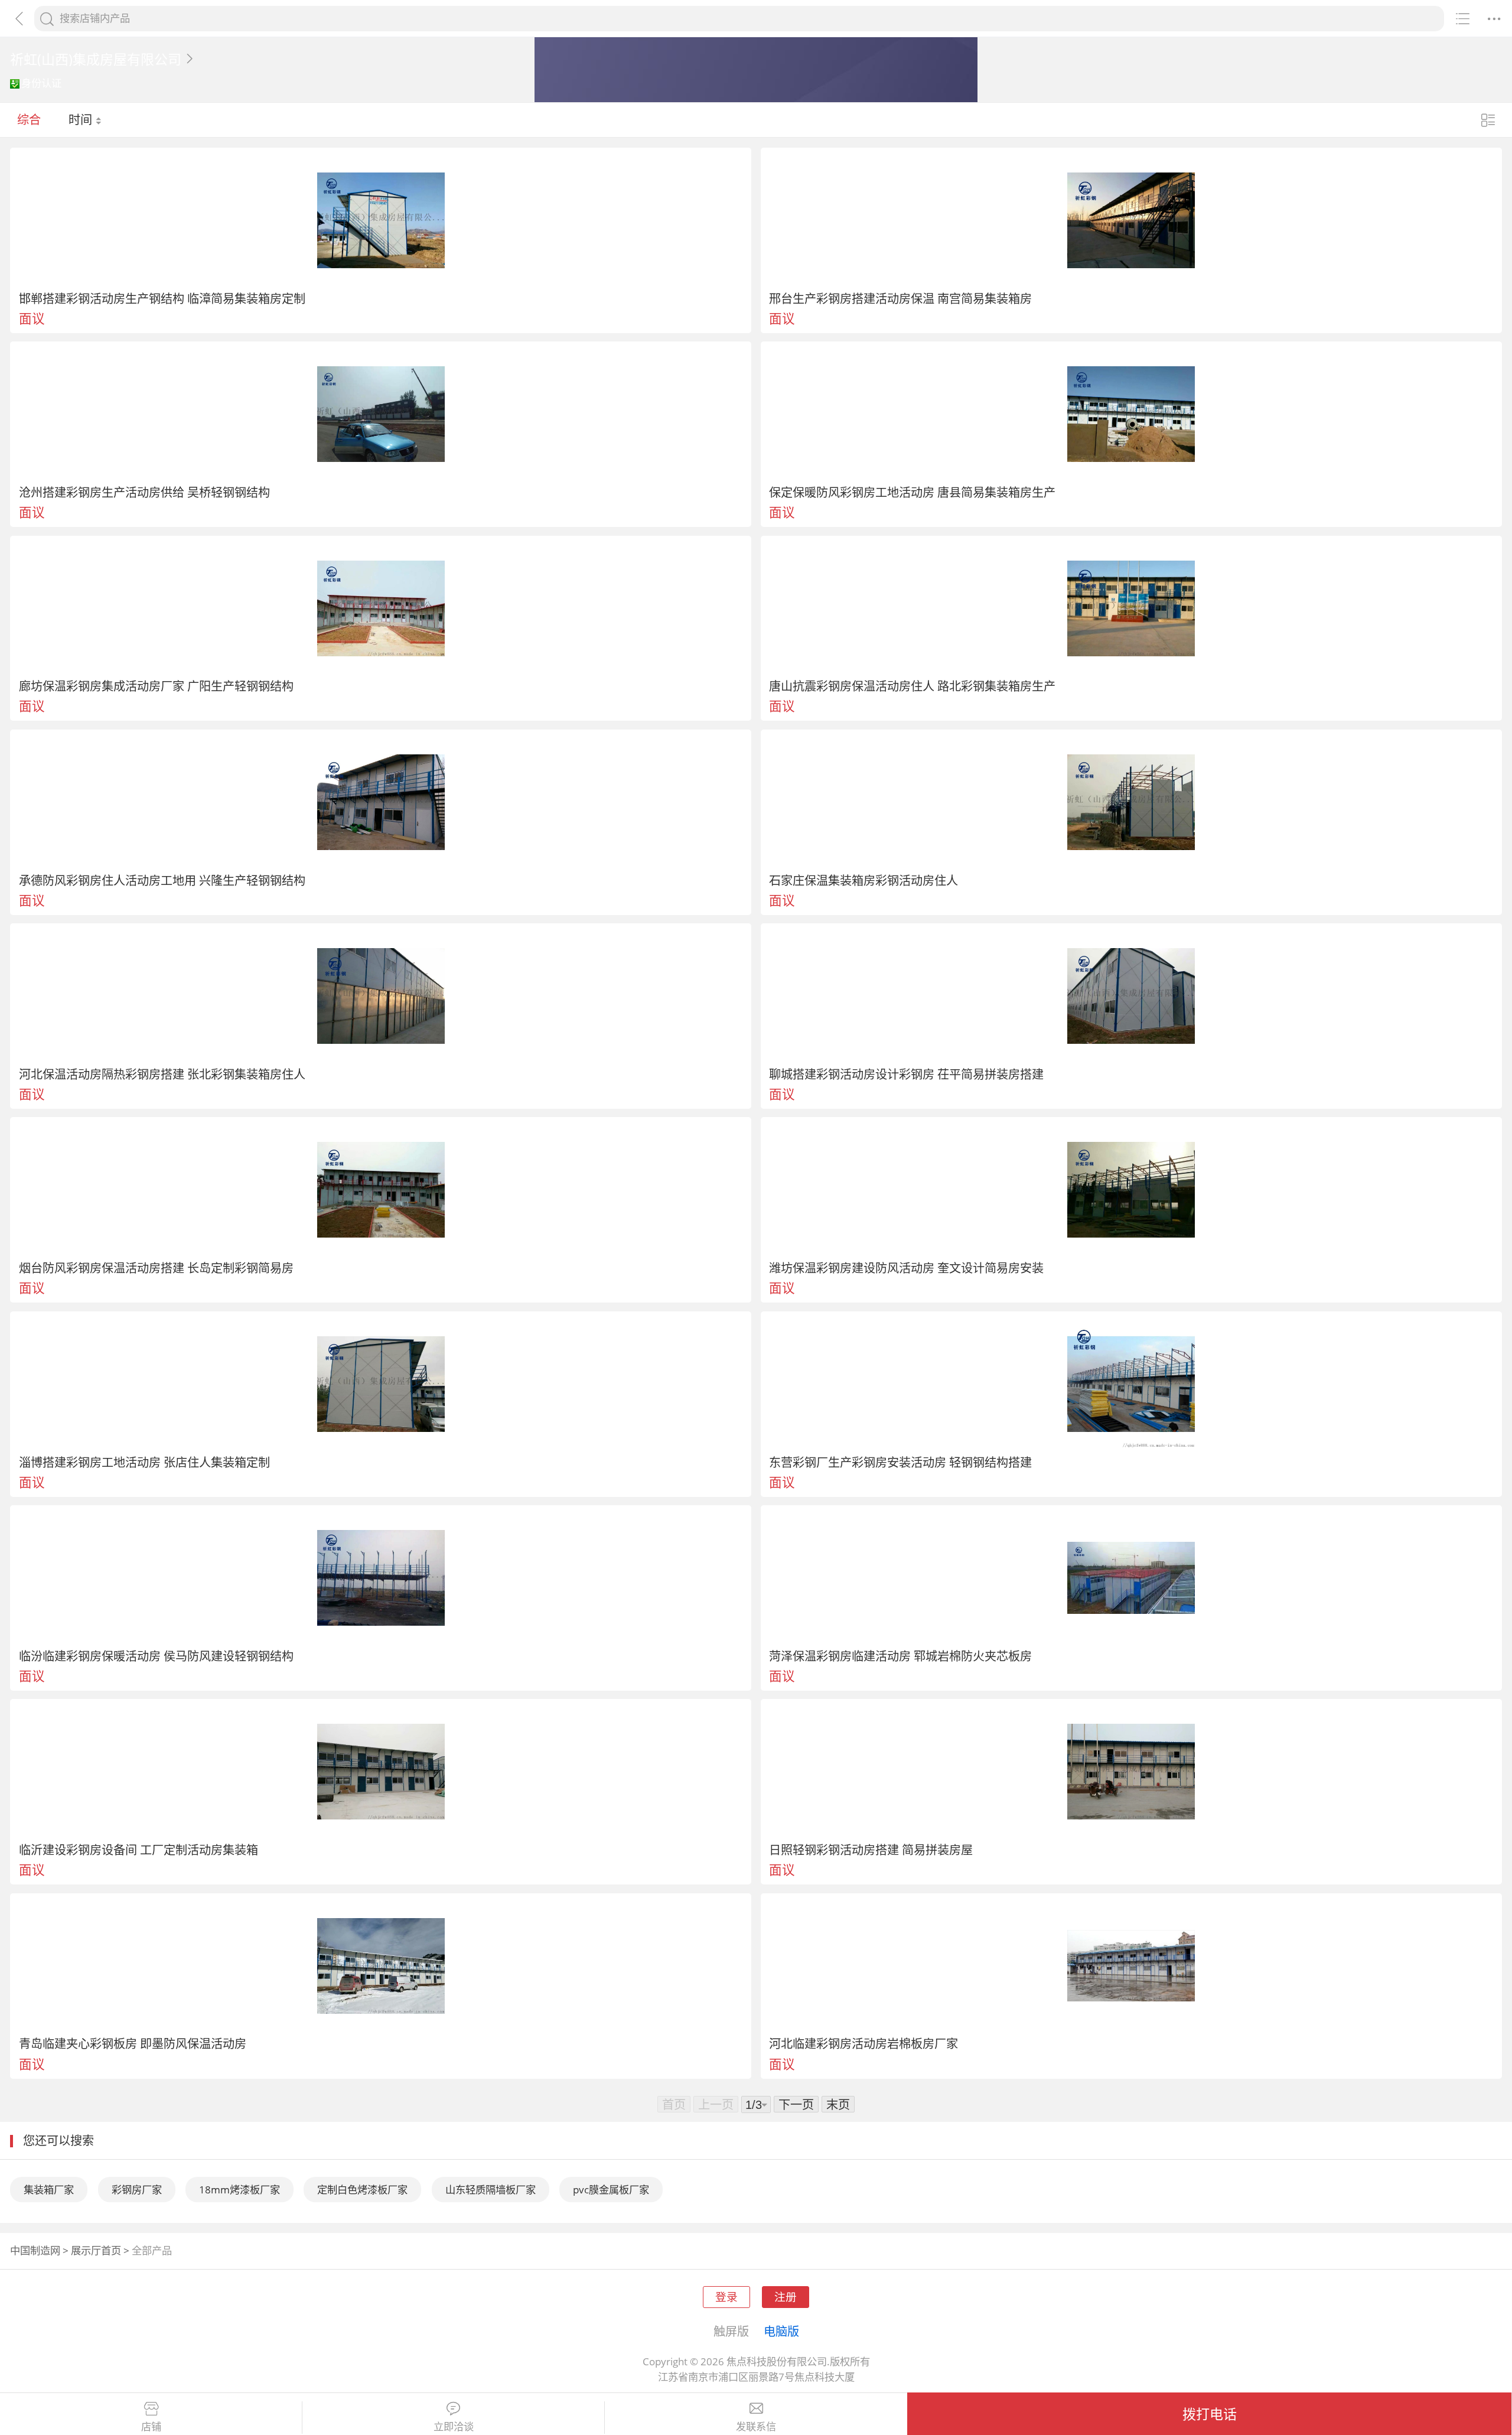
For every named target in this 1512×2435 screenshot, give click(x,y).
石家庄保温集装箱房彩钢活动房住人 (863, 880)
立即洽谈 (454, 2427)
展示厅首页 (96, 2250)
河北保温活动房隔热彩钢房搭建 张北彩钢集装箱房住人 (162, 1074)
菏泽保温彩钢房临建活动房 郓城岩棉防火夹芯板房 (900, 1656)
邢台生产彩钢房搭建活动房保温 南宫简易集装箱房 (900, 298)
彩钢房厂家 (137, 2190)
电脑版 (781, 2331)
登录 (726, 2296)
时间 (82, 119)
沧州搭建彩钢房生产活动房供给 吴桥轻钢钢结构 (144, 492)
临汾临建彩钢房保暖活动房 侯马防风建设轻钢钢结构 (156, 1656)
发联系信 (756, 2427)
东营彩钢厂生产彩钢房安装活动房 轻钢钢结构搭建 (900, 1462)
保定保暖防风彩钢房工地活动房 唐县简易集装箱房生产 (912, 492)
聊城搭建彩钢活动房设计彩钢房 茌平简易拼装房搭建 (906, 1074)
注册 (786, 2296)
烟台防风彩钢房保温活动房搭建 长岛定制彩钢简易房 (156, 1268)
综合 (29, 119)
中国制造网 (35, 2250)
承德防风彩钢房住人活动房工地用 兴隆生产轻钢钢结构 (162, 880)
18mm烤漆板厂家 (239, 2190)
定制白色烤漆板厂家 (362, 2190)
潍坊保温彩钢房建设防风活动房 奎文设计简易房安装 (906, 1268)
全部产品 (152, 2250)
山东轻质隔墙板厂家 (491, 2190)
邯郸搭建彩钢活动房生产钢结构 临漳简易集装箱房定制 (162, 298)
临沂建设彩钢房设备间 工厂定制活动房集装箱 (139, 1850)
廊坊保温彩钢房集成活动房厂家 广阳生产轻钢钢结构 (156, 686)
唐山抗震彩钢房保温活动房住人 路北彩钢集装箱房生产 (912, 686)
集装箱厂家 (49, 2190)
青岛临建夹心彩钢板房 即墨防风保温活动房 (133, 2043)
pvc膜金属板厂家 (611, 2190)
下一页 (796, 2104)
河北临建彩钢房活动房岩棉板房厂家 (863, 2043)
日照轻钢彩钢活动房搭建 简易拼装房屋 (871, 1850)
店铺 (151, 2427)
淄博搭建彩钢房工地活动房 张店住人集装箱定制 (144, 1462)
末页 (838, 2104)
